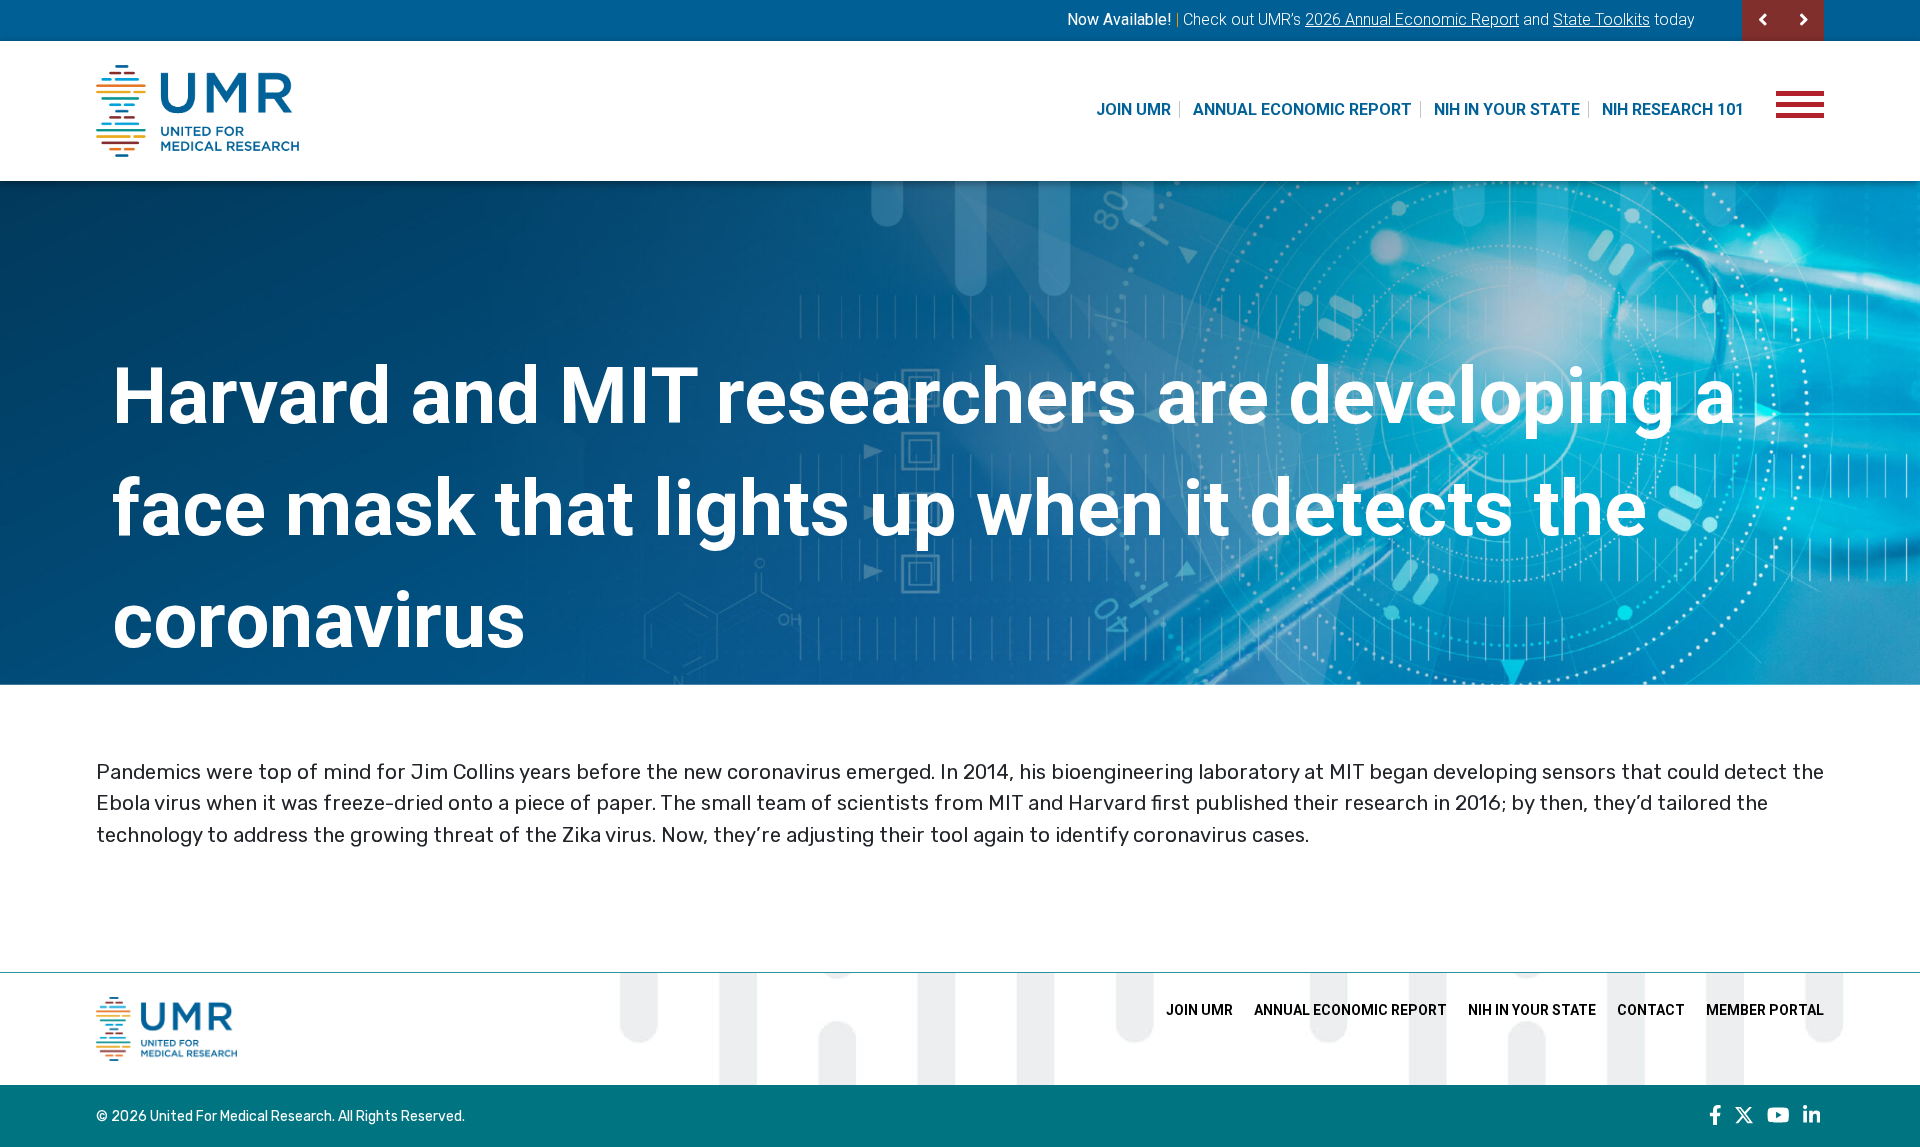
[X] (1744, 1116)
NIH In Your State (1507, 109)
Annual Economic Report (1302, 109)
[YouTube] (1778, 1116)
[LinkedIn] (1812, 1116)
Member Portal (1765, 1010)
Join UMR (1133, 109)
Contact (1651, 1010)
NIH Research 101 (1673, 109)
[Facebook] (1715, 1116)
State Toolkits (1601, 19)
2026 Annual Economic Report (1412, 19)
